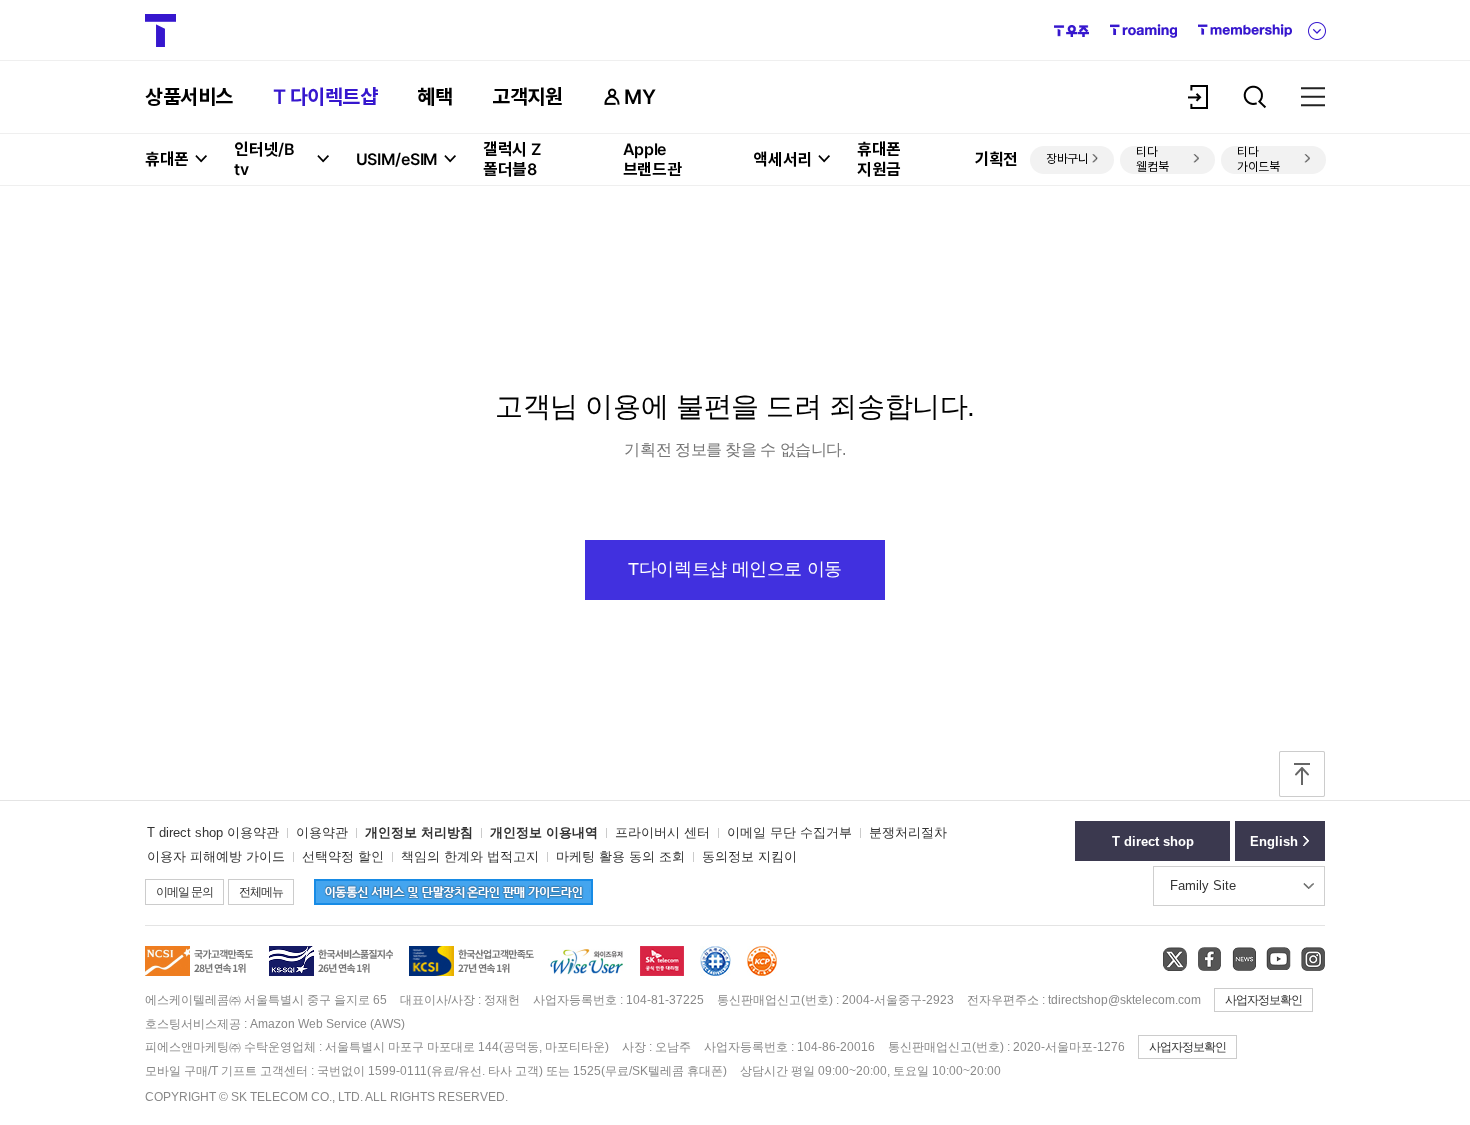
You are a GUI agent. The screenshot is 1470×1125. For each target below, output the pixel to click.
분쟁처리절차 (908, 832)
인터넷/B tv (264, 158)
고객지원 (527, 97)
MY (639, 97)
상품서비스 (189, 97)
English (1274, 841)
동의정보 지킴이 (749, 856)
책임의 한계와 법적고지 (470, 856)
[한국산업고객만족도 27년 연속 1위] (471, 972)
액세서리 (782, 159)
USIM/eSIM (397, 159)
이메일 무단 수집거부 (789, 832)
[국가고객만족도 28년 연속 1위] (199, 972)
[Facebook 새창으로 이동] (1209, 958)
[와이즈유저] (587, 974)
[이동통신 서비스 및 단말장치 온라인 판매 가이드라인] (445, 900)
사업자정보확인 (1263, 1000)
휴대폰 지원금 (879, 158)
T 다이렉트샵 (325, 97)
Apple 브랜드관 (652, 158)
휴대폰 (167, 159)
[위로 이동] (1302, 776)
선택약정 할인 (343, 856)
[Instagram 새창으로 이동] (1313, 958)
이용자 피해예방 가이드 (216, 856)
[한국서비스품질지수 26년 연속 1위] (331, 972)
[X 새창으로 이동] (1174, 958)
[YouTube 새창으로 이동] (1278, 958)
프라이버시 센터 (662, 832)
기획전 (996, 159)
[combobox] (1239, 886)
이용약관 (322, 832)
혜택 (434, 97)
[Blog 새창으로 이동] (1243, 958)
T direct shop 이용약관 (213, 832)
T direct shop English (1153, 847)
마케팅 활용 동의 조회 (620, 856)
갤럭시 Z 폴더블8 (512, 158)
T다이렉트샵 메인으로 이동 (735, 569)
